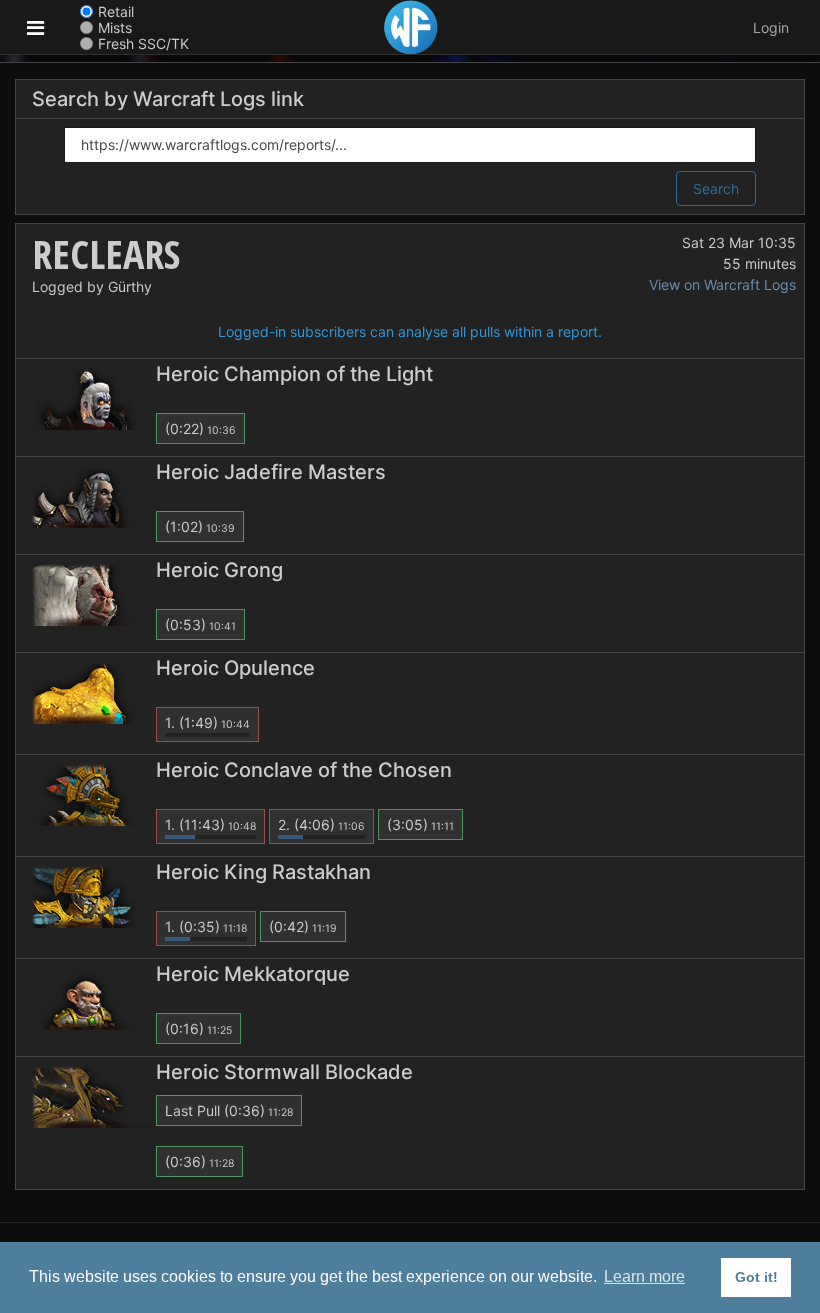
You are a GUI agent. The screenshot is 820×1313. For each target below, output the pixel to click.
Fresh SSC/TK (143, 43)
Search (716, 188)
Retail (116, 11)
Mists (115, 27)
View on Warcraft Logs (722, 284)
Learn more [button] (644, 1276)
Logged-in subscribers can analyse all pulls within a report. (410, 331)
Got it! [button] (756, 1277)
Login (771, 27)
